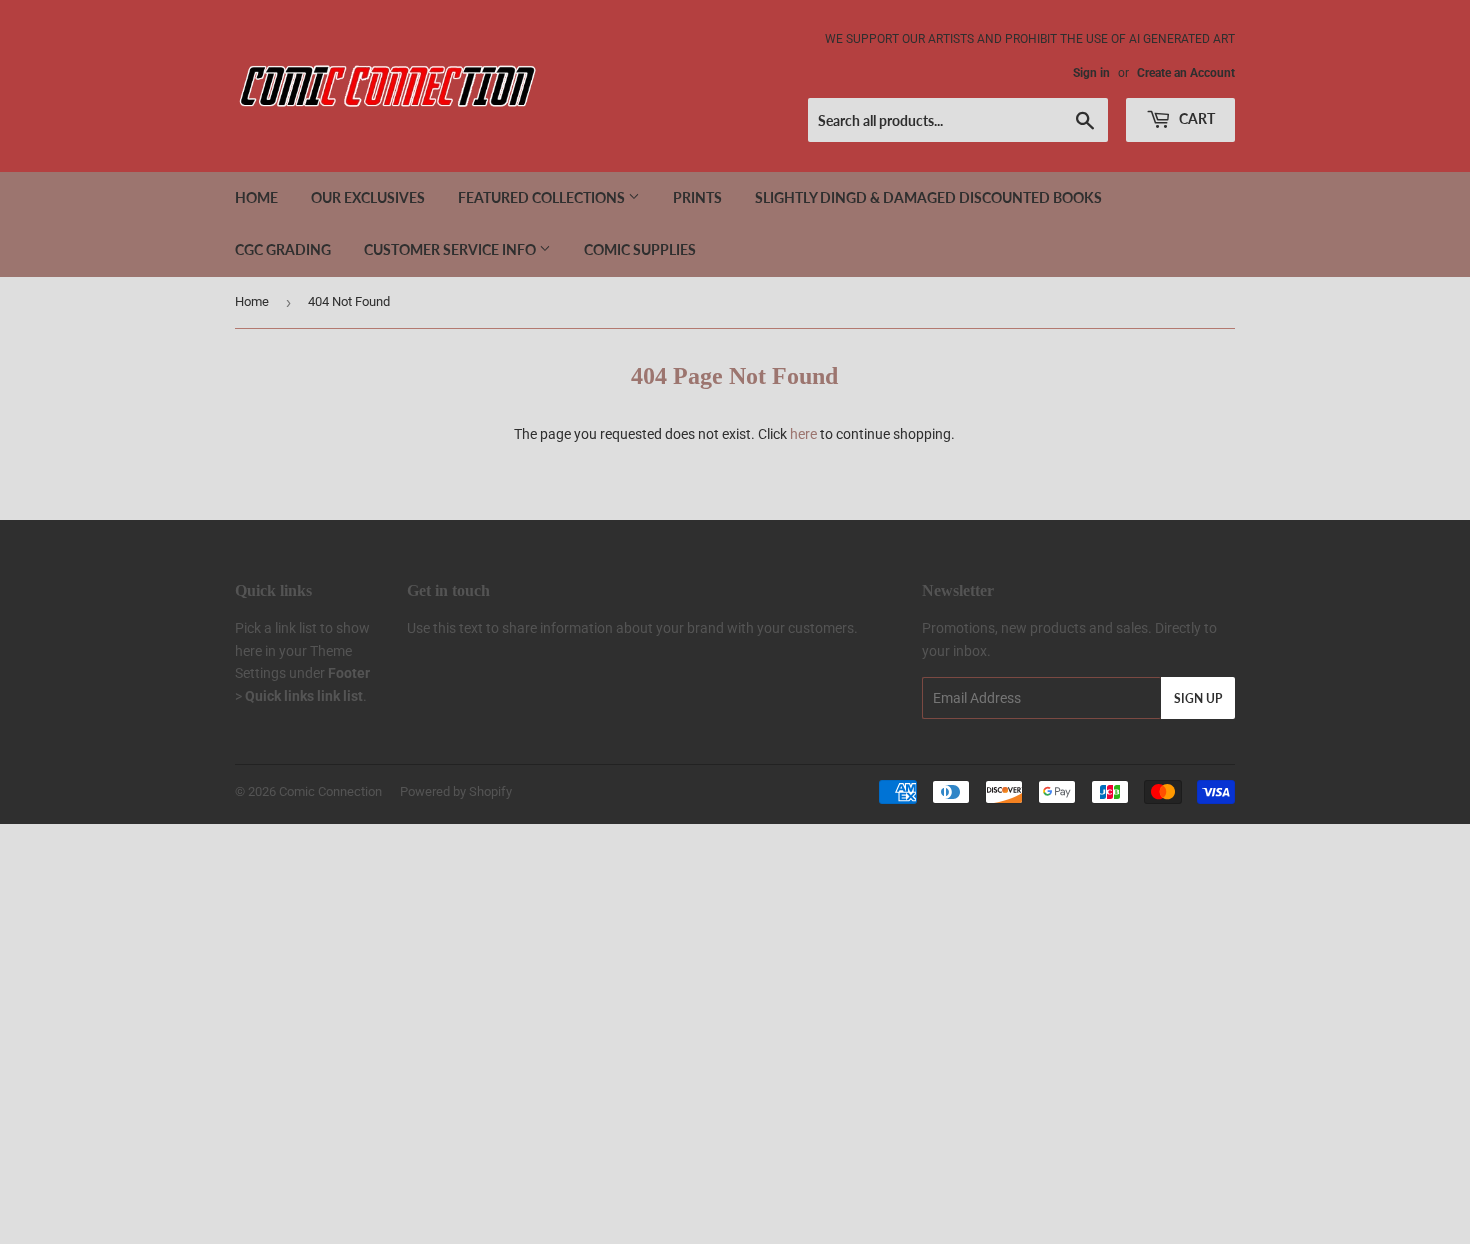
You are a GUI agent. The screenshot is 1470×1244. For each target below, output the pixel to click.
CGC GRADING (283, 249)
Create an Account (1186, 73)
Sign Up (1198, 698)
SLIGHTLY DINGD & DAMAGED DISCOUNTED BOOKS (928, 197)
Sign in (1091, 73)
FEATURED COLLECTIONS (543, 197)
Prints (697, 197)
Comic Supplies (640, 249)
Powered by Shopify (456, 791)
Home (256, 197)
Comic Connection (330, 791)
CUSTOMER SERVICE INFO (451, 249)
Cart (1195, 118)
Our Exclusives (368, 197)
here (803, 434)
